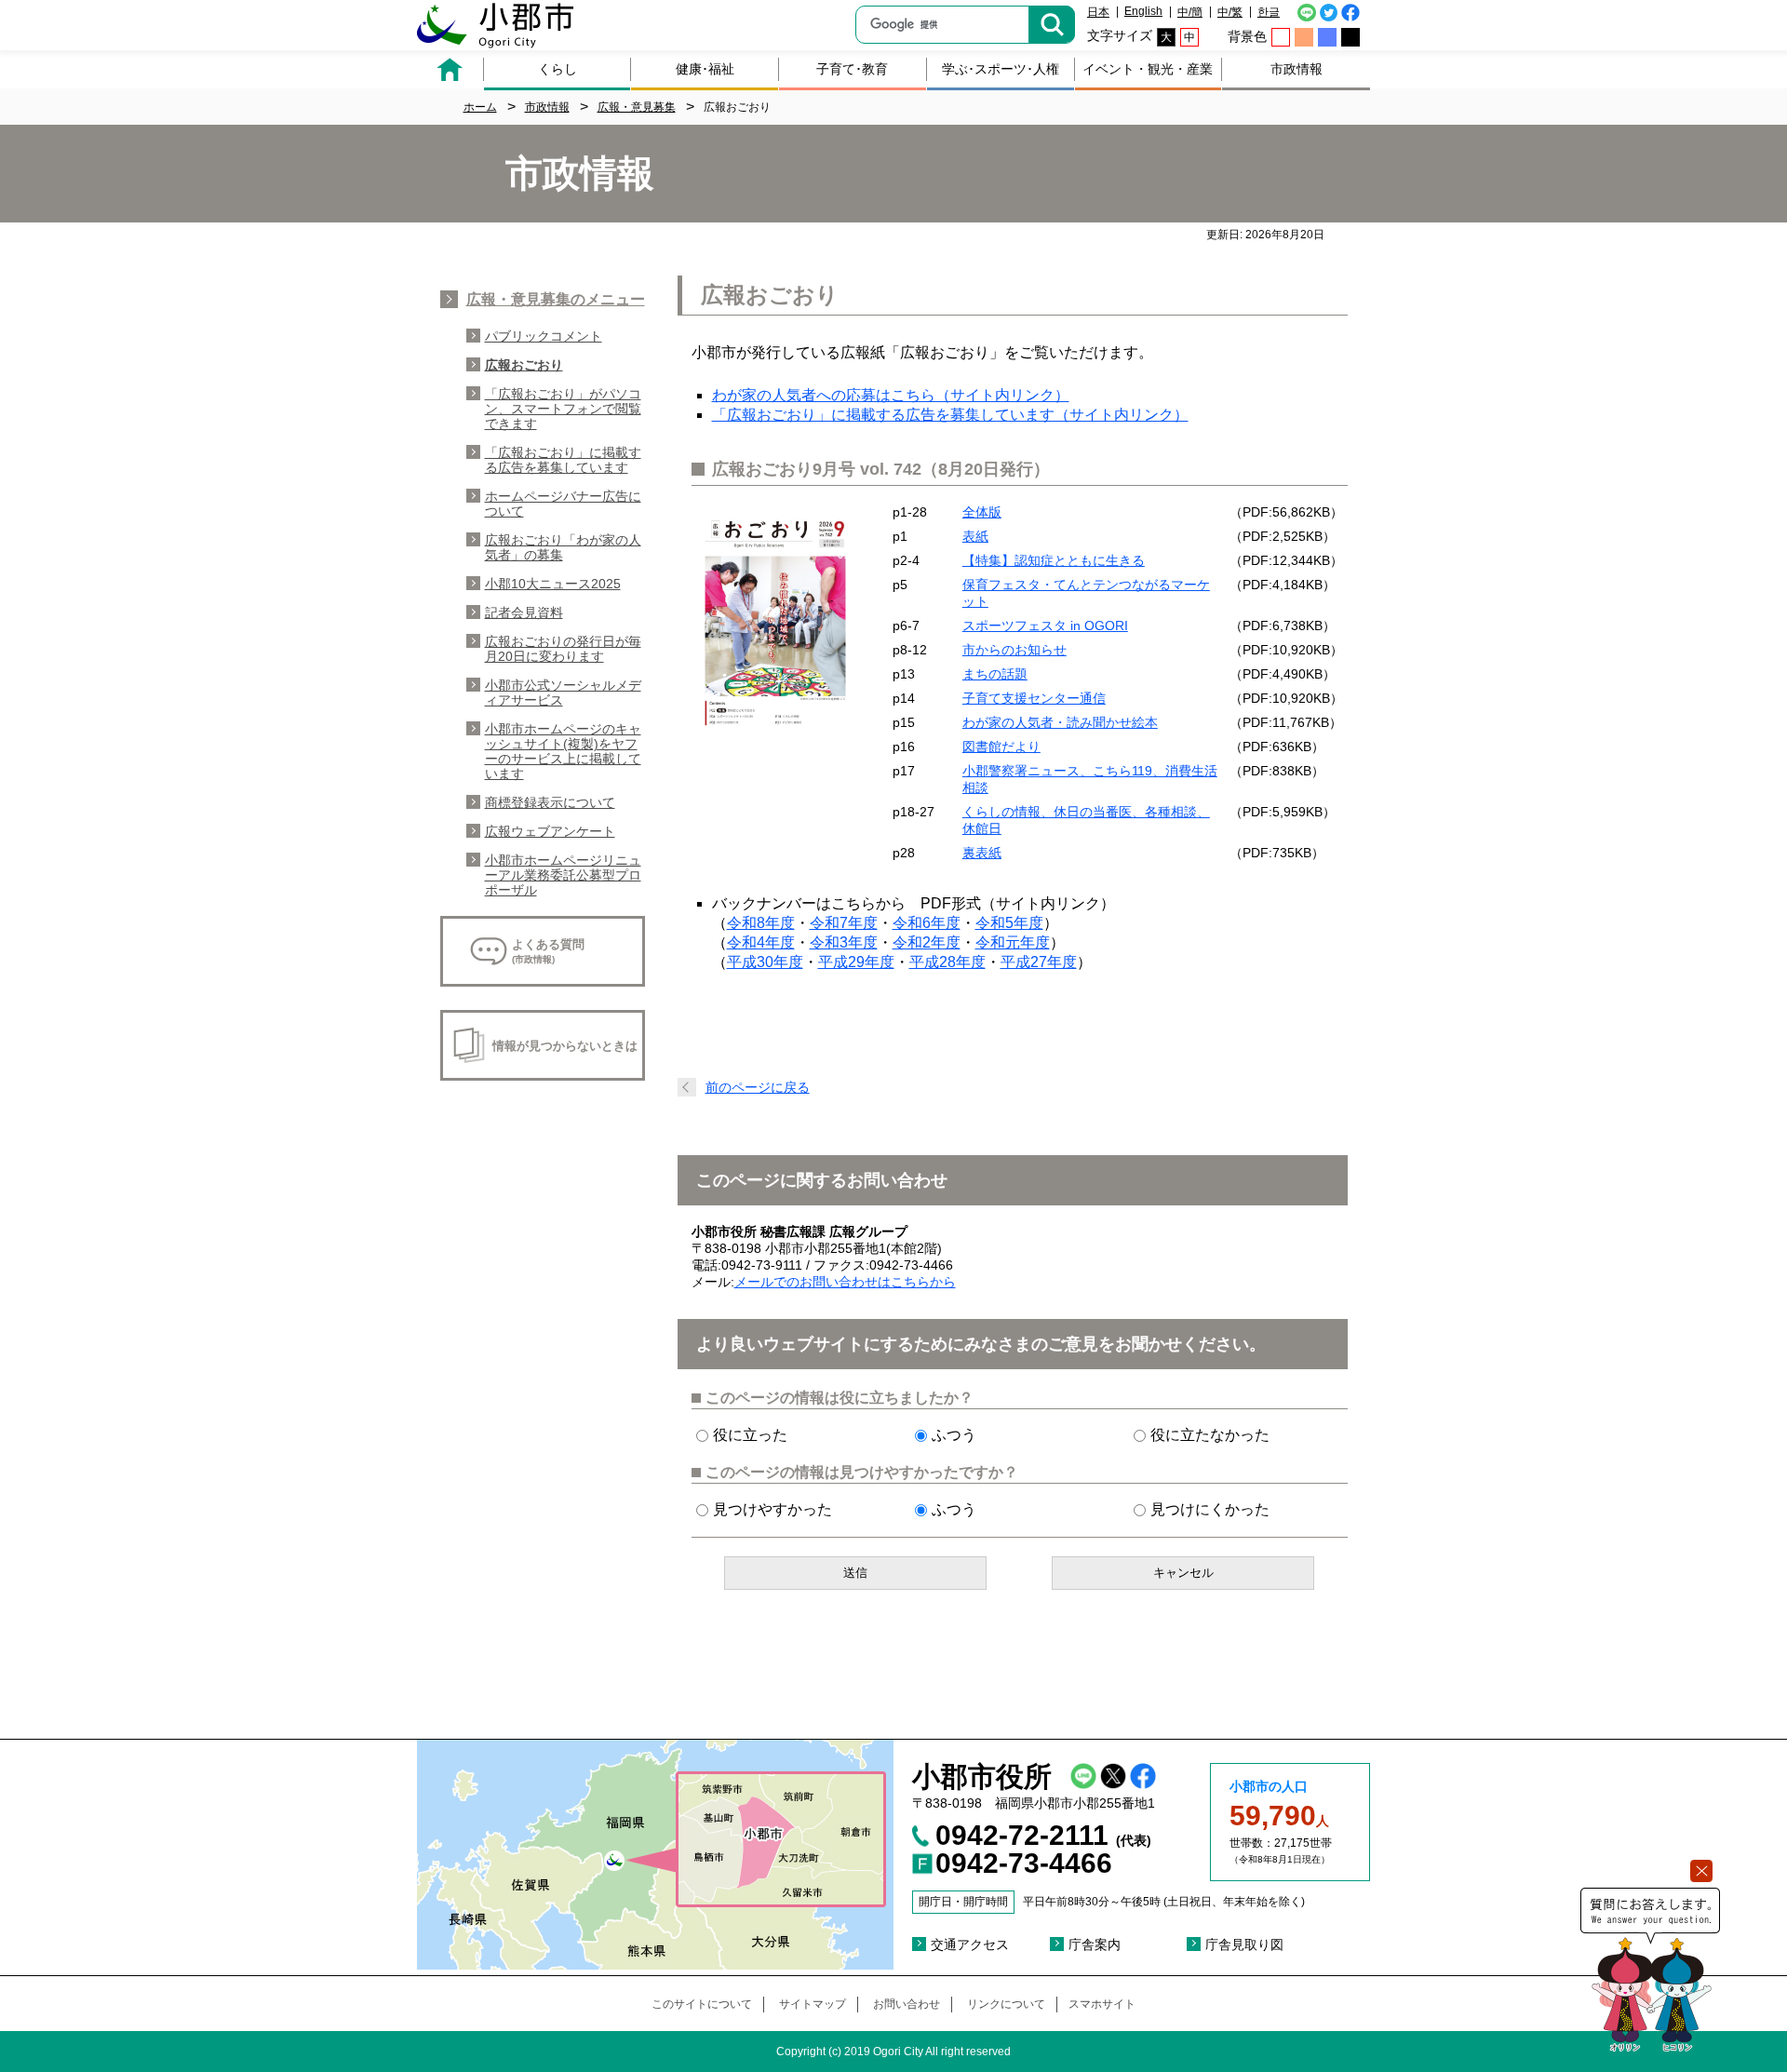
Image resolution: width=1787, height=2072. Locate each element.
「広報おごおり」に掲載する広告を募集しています (563, 460)
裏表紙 (982, 853)
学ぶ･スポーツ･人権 (1001, 69)
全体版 (982, 512)
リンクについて (1006, 2004)
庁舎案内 (1095, 1944)
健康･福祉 (705, 69)
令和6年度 (927, 923)
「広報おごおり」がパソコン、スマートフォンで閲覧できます (563, 409)
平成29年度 (856, 962)
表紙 (975, 536)
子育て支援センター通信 (1034, 698)
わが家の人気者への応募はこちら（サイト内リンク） (891, 395)
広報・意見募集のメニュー (556, 299)
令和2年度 (927, 942)
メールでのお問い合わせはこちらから (845, 1282)
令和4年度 (761, 942)
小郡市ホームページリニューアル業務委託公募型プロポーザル (563, 875)
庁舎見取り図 (1244, 1944)
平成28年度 (947, 962)
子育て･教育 (852, 69)
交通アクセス (970, 1944)
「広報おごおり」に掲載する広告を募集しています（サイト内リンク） (950, 415)
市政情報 (1297, 69)
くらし (558, 69)
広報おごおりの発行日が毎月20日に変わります (563, 649)
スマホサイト (1102, 2004)
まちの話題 (995, 674)
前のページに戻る (758, 1087)
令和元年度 (1013, 942)
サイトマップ (813, 2004)
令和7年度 (844, 923)
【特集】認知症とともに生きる (1054, 560)
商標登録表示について (550, 802)
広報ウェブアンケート (550, 831)
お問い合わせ (907, 2004)
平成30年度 (765, 962)
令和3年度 (844, 942)
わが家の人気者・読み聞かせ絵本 (1060, 722)
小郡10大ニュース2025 (553, 584)
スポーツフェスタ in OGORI (1045, 626)
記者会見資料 (524, 612)
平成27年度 (1039, 962)
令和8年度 (761, 923)
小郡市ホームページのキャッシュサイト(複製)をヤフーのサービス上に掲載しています (563, 751)
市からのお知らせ (1014, 650)
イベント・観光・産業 (1148, 69)
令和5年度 (1009, 923)
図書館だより (1001, 747)
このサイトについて (702, 2004)
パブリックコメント (544, 336)
